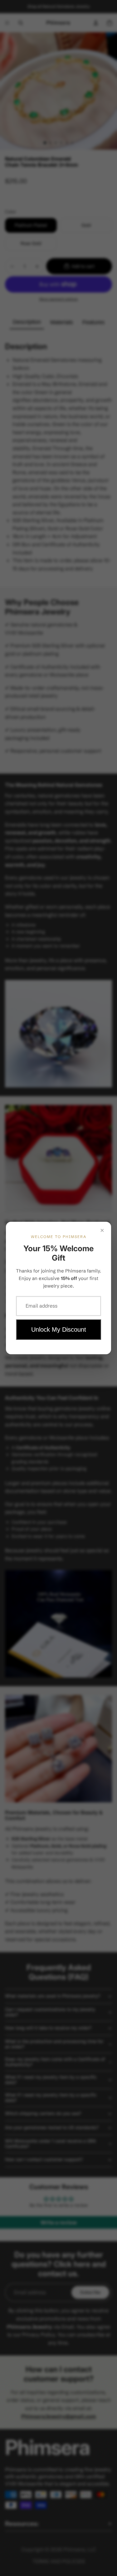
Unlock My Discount (59, 1329)
